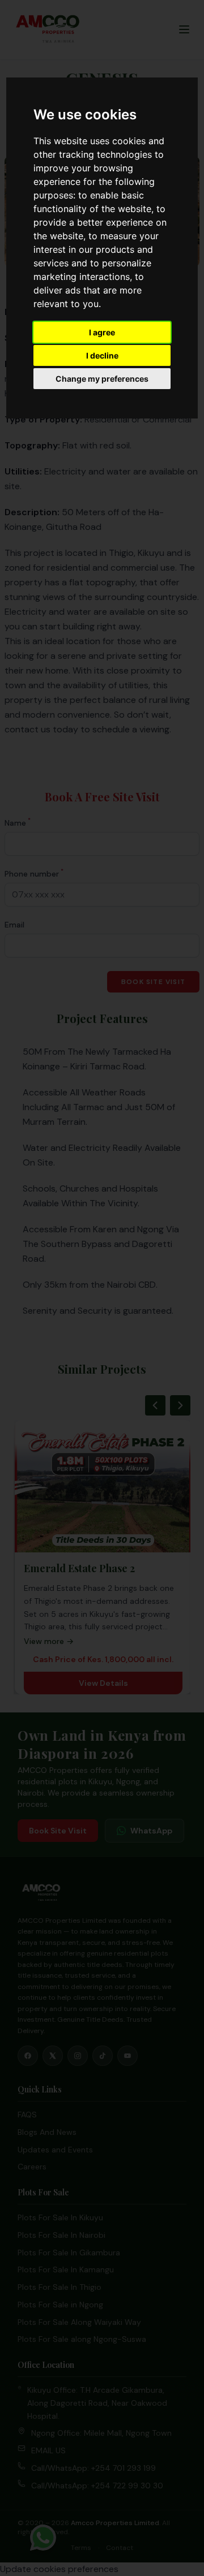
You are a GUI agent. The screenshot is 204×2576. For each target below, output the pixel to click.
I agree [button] (102, 332)
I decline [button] (102, 355)
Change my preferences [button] (102, 379)
